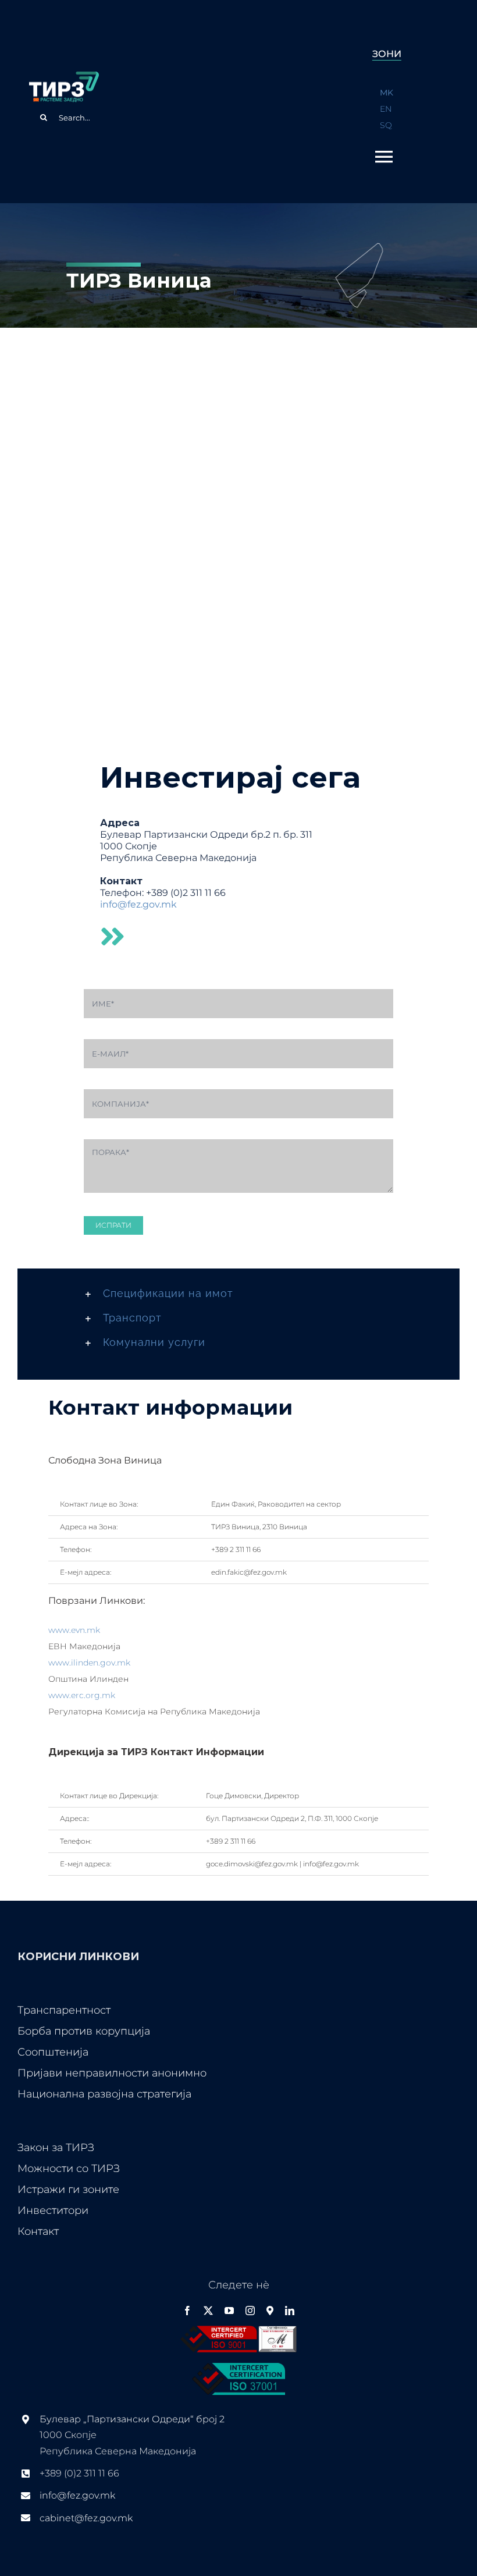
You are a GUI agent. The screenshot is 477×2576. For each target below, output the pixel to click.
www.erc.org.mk (82, 1695)
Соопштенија (53, 2052)
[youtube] (229, 2311)
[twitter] (208, 2311)
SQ (386, 125)
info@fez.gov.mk (138, 904)
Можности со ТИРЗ (69, 2168)
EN (386, 109)
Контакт (38, 2231)
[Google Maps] (270, 2311)
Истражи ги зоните (68, 2189)
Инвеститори (53, 2210)
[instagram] (250, 2311)
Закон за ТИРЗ (56, 2148)
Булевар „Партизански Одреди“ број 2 (132, 2419)
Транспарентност (64, 2010)
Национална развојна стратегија (104, 2094)
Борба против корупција (84, 2031)
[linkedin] (290, 2311)
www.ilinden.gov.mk (89, 1663)
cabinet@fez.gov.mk (86, 2518)
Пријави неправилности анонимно (112, 2073)
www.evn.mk (74, 1630)
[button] (238, 1294)
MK (387, 93)
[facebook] (187, 2311)
